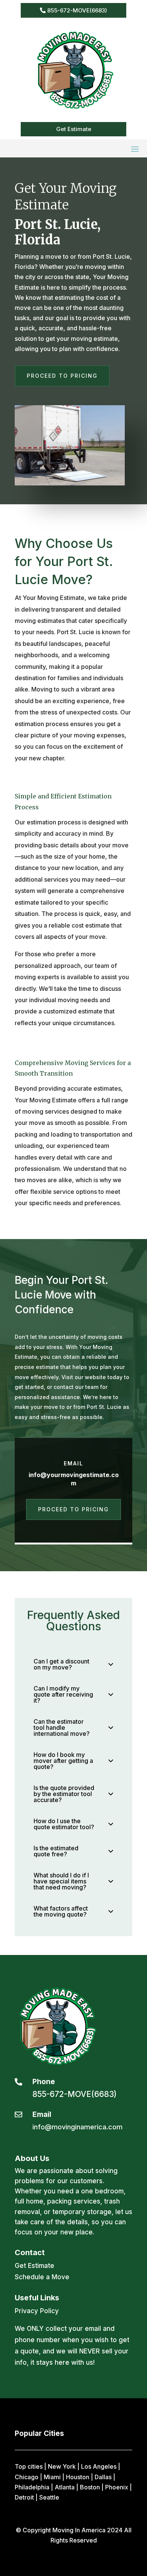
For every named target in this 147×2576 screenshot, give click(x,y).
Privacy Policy (37, 2311)
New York (62, 2466)
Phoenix (117, 2487)
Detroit (24, 2497)
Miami (52, 2477)
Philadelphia (32, 2487)
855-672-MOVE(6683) (77, 10)
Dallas (103, 2477)
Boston (90, 2487)
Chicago (27, 2477)
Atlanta (65, 2487)
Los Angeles (99, 2466)
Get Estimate (74, 129)
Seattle (49, 2497)
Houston (78, 2477)
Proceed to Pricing (62, 376)
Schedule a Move (42, 2277)
